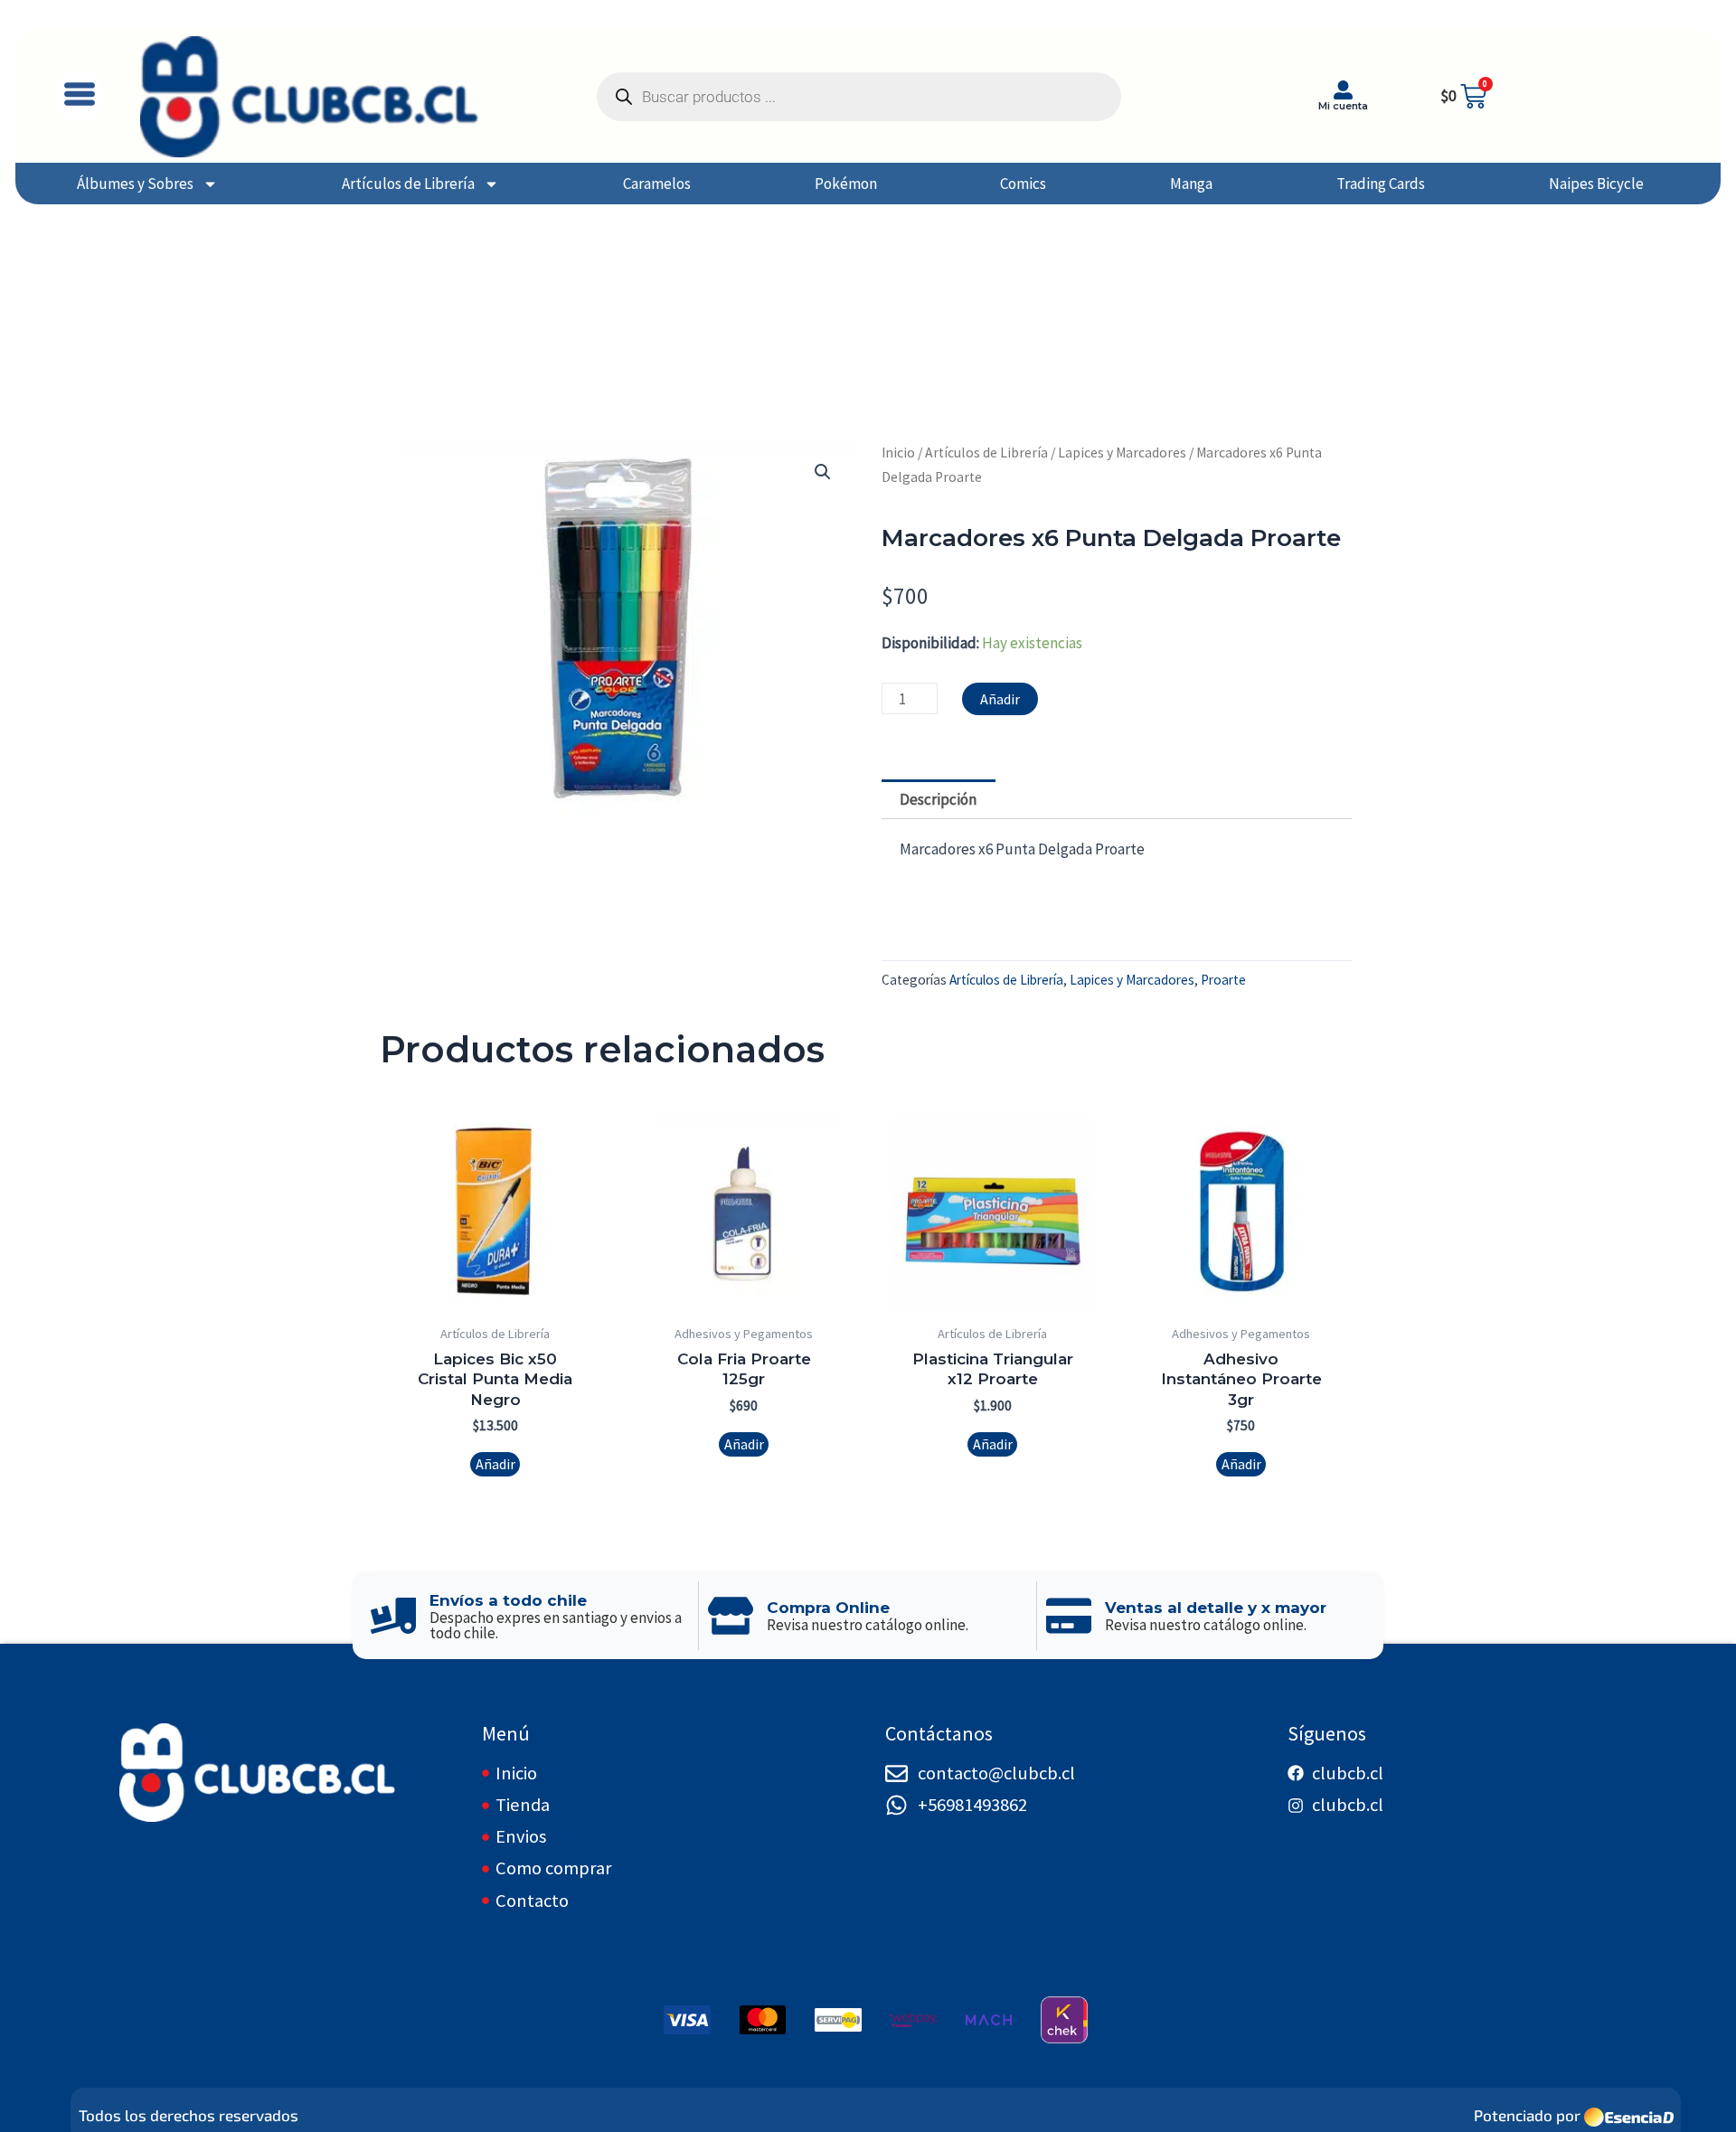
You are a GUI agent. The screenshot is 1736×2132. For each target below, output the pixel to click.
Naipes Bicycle (1596, 184)
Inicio (898, 453)
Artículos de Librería (986, 453)
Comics (1023, 184)
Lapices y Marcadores (1122, 453)
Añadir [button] (495, 1464)
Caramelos (657, 184)
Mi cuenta (1343, 106)
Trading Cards (1381, 184)
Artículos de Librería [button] (408, 184)
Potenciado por (1527, 2115)
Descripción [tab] (938, 799)
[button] (79, 97)
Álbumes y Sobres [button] (135, 184)
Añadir (1000, 699)
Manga (1191, 184)
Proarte (1223, 980)
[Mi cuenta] (1343, 90)
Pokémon (846, 184)
